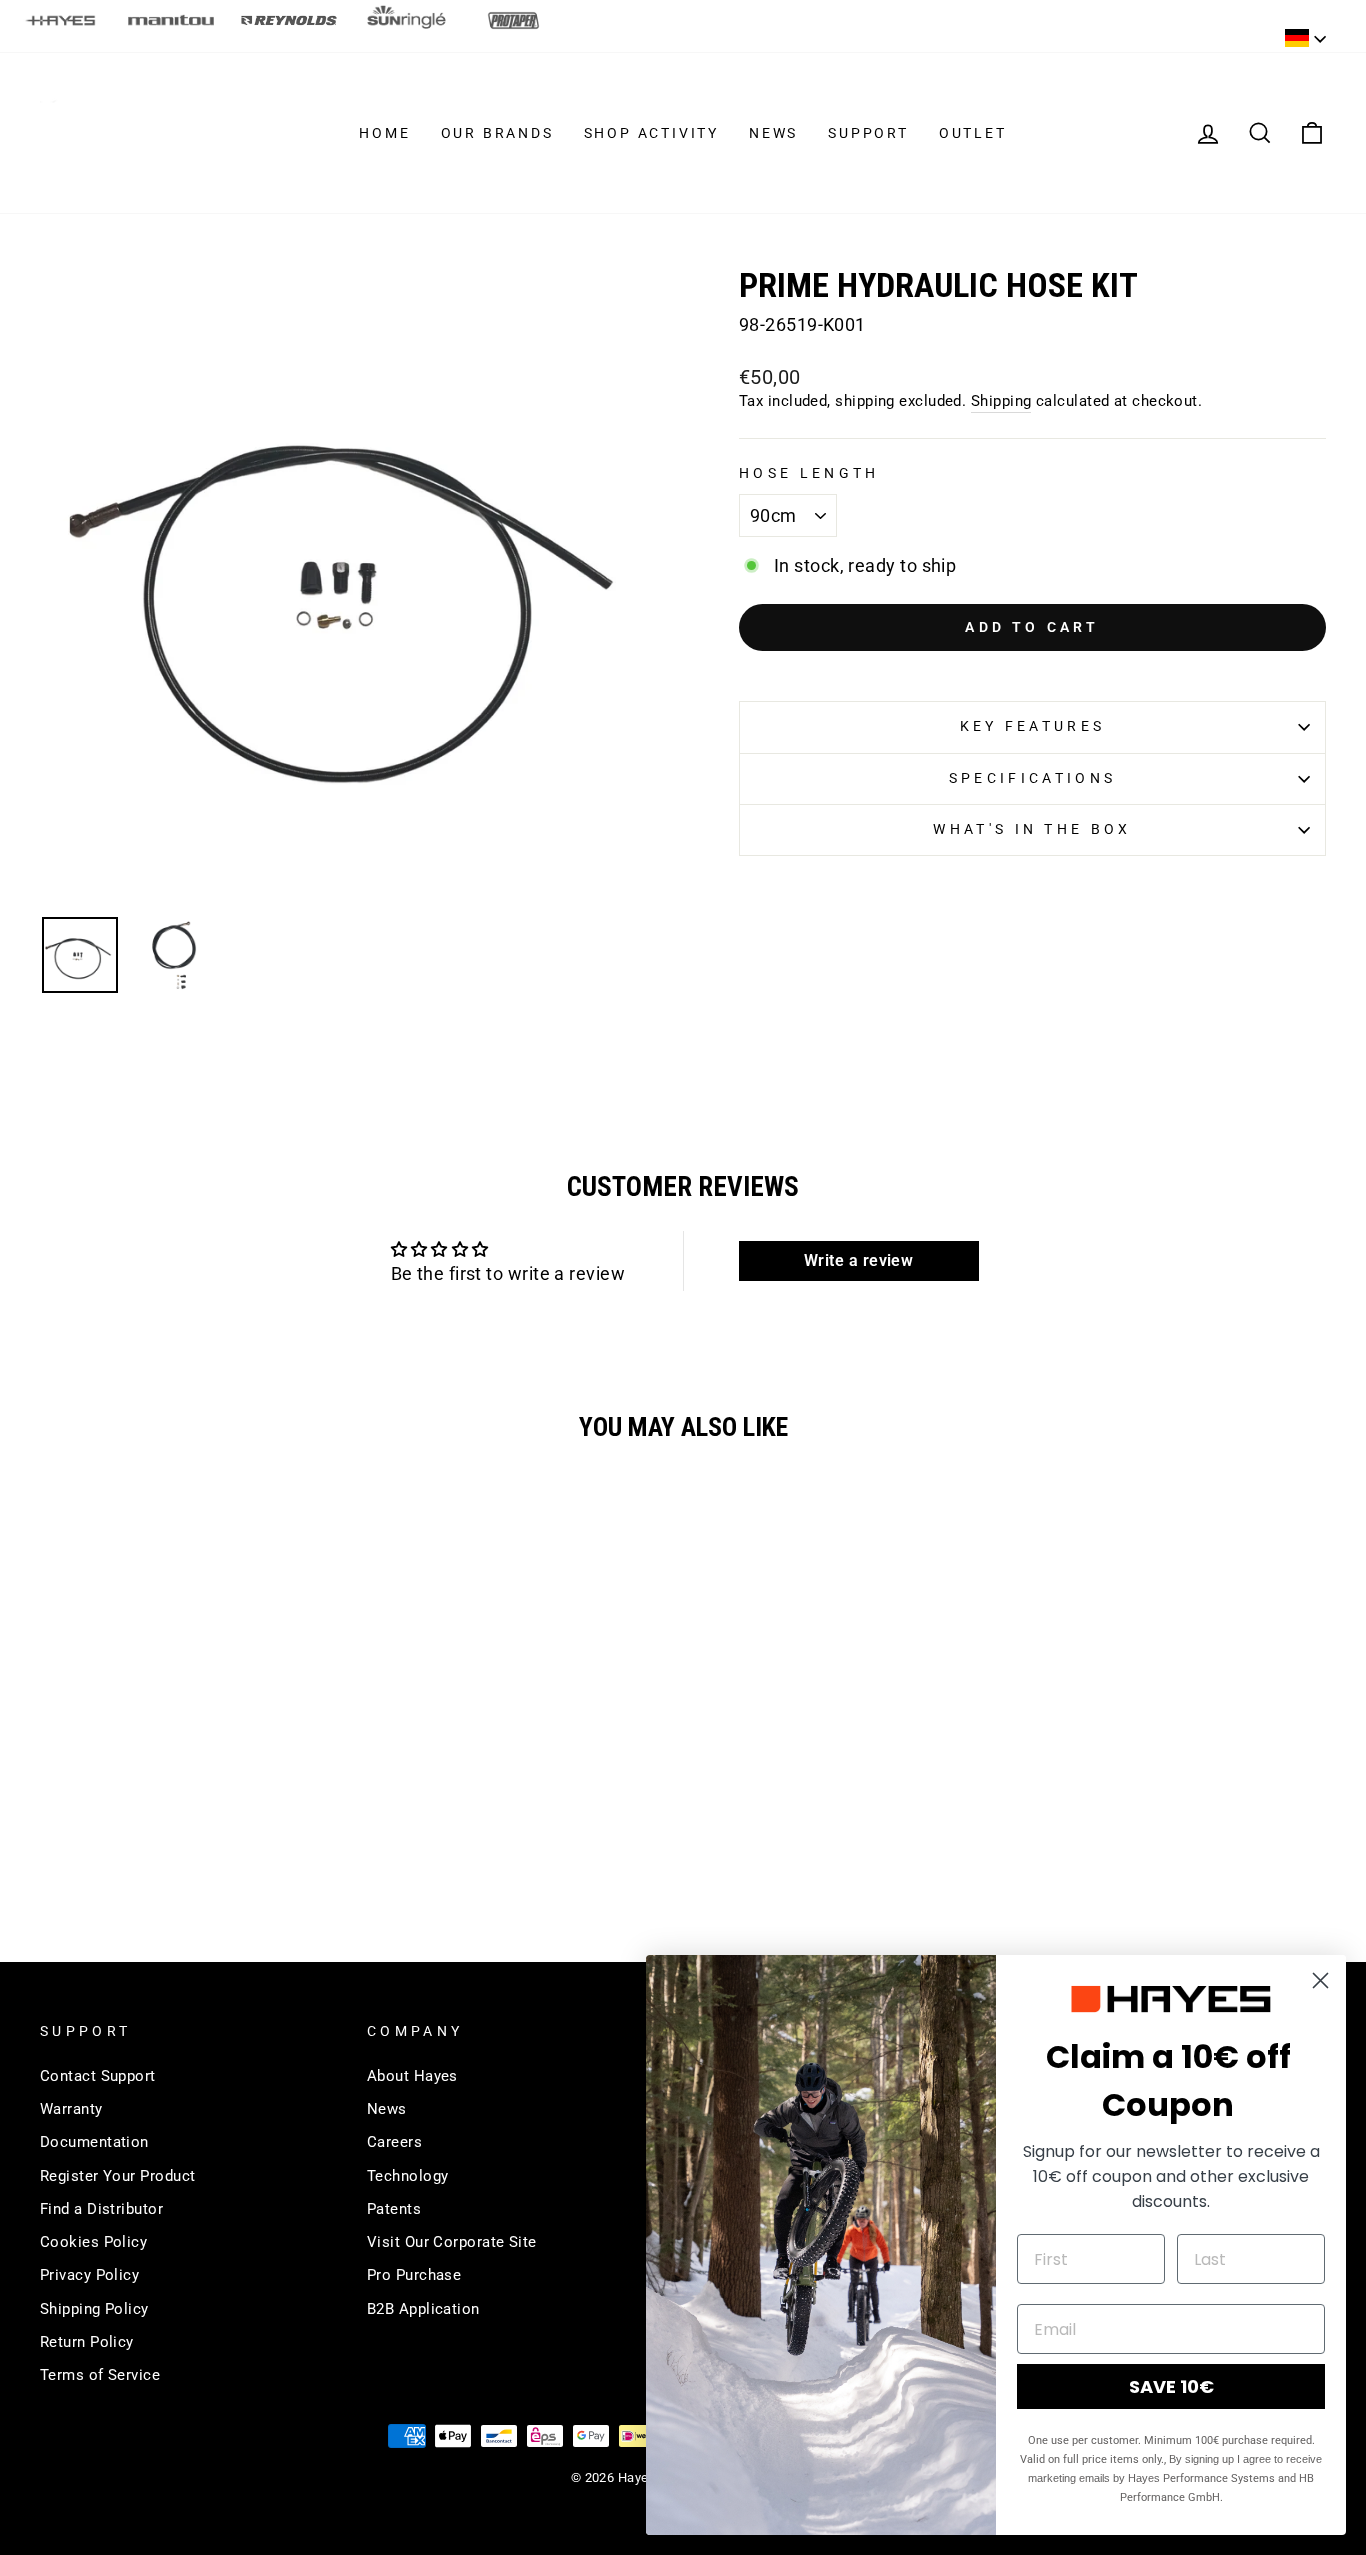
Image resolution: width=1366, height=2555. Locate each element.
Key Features (1033, 726)
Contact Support (98, 2076)
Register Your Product (117, 2176)
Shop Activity (651, 133)
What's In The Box (1032, 829)
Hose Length (809, 473)
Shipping (1001, 401)
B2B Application (423, 2309)
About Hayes (412, 2076)
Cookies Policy (93, 2242)
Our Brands (497, 133)
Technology (408, 2176)
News (773, 133)
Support (868, 133)
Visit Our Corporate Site (452, 2242)
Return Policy (87, 2342)
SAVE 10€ (1171, 2386)
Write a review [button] (858, 1260)
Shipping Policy (94, 2309)
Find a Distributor (101, 2209)
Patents (394, 2209)
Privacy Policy (89, 2275)
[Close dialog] (1320, 1980)
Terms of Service (100, 2375)
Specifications (1032, 778)
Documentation (94, 2142)
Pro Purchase (414, 2275)
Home (384, 133)
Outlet (973, 133)
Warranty (71, 2109)
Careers (394, 2142)
